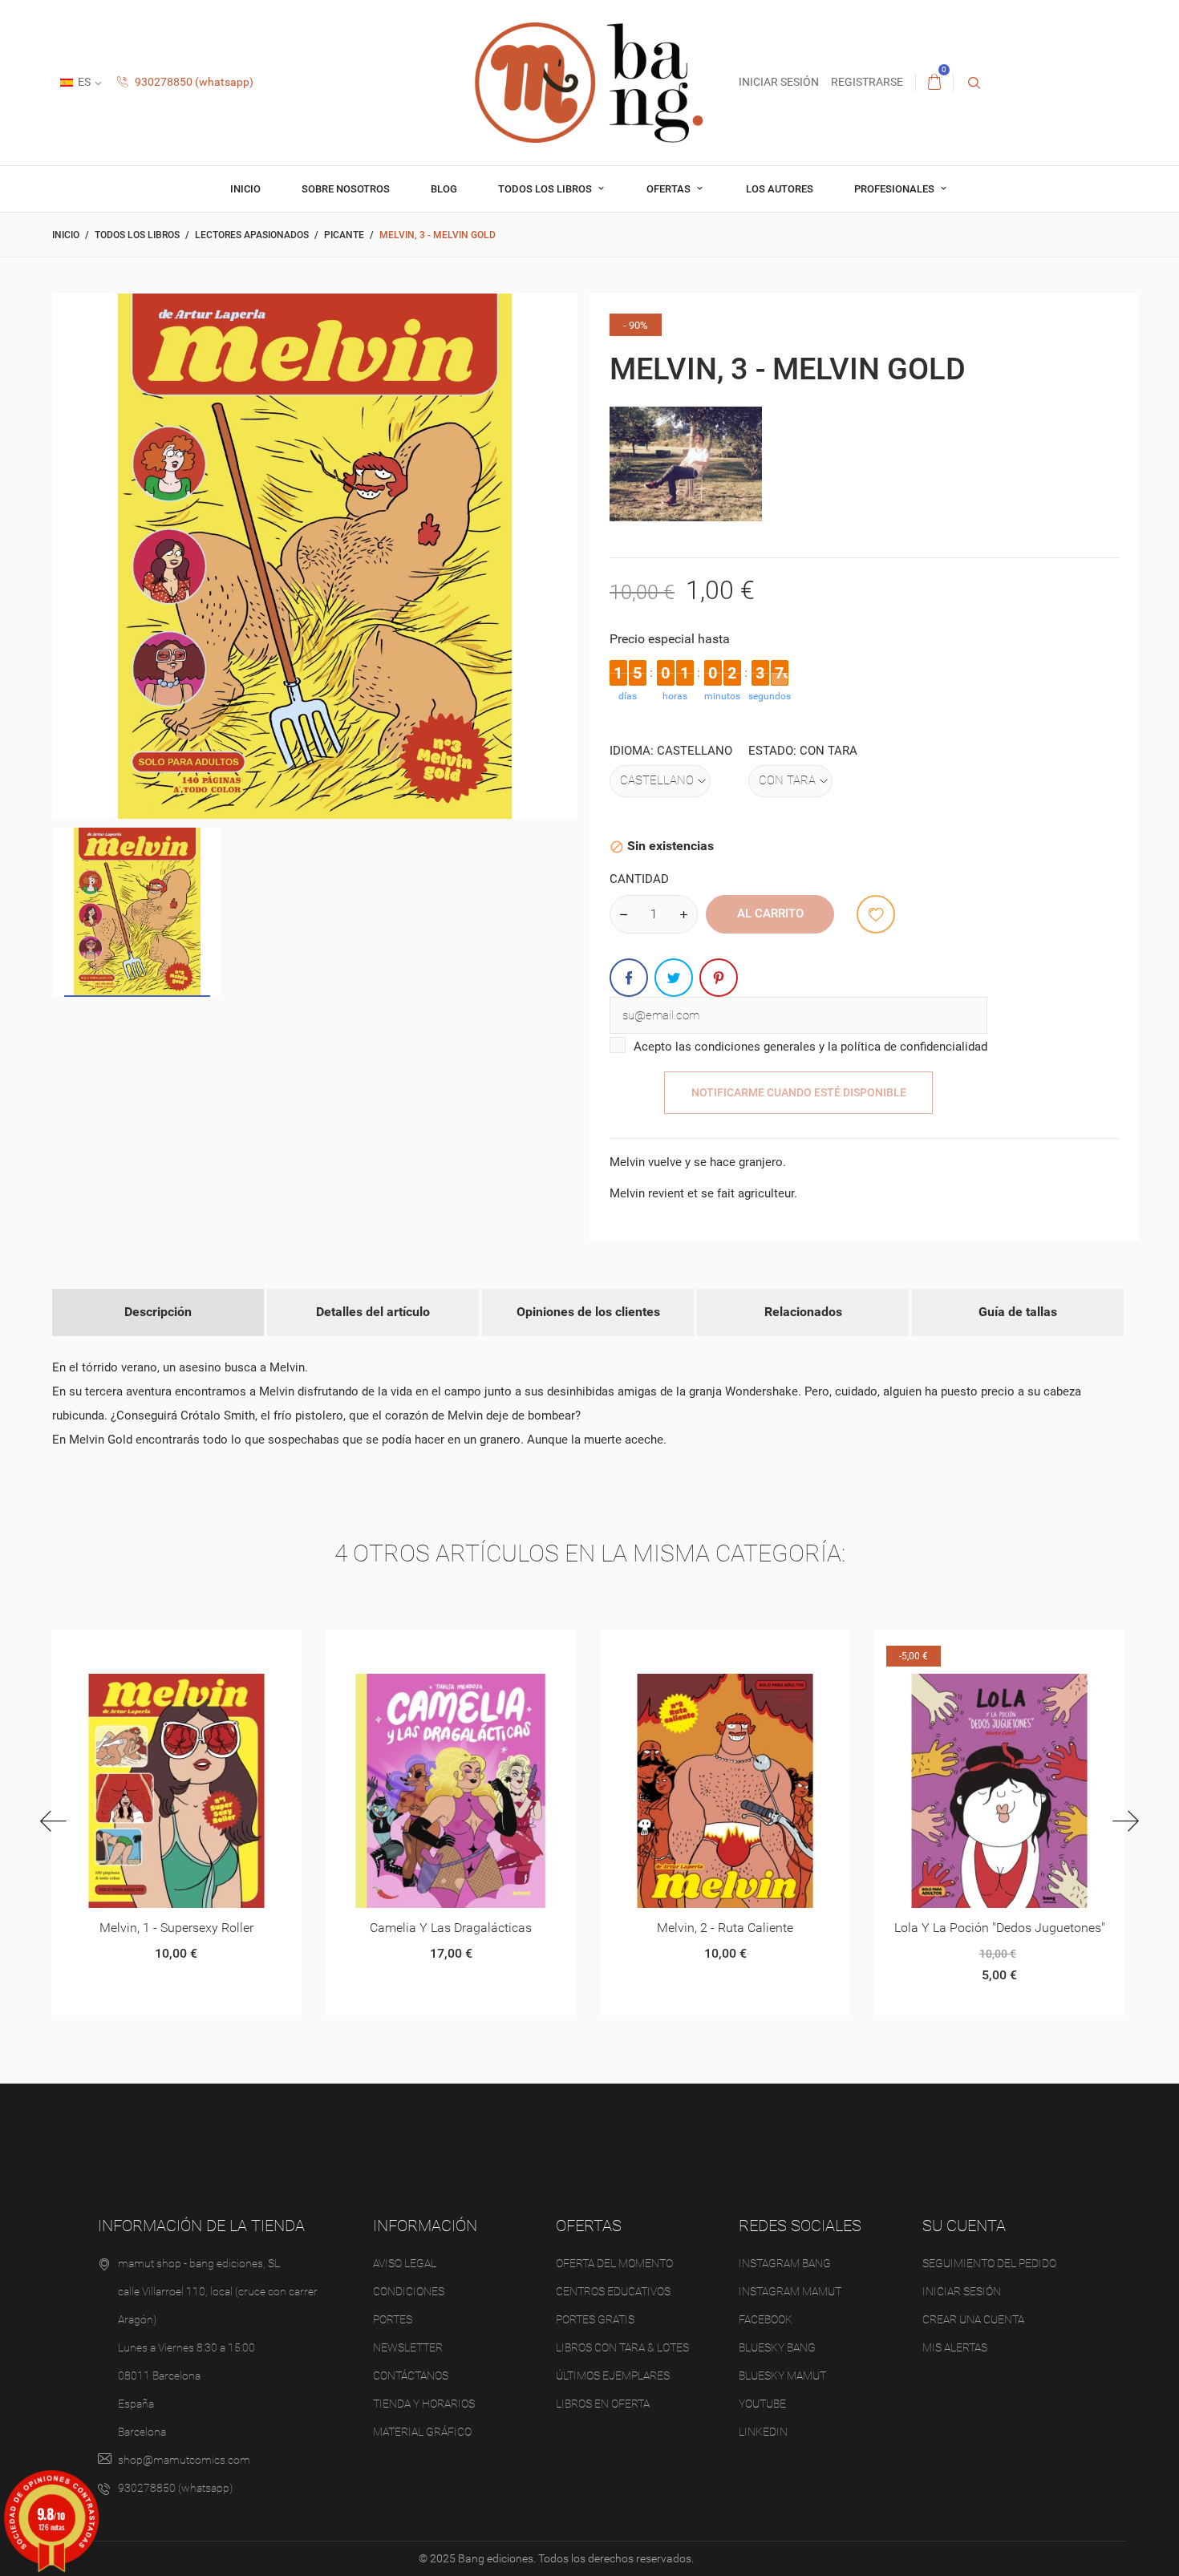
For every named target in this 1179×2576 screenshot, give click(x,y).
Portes (393, 2319)
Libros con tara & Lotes (622, 2347)
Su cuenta (964, 2226)
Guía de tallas (1018, 1312)
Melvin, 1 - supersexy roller (999, 1928)
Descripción (158, 1312)
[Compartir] (629, 978)
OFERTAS (670, 189)
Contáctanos (411, 2376)
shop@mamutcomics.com (184, 2460)
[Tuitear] (674, 978)
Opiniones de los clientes (588, 1312)
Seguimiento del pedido (989, 2263)
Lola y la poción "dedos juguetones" (725, 1928)
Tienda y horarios (424, 2404)
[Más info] (195, 1648)
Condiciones (409, 2291)
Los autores (780, 189)
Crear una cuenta (973, 2319)
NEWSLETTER (408, 2347)
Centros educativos (613, 2291)
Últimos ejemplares (613, 2376)
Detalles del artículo (373, 1312)
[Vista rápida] (156, 1648)
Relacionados (803, 1312)
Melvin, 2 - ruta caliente (450, 1928)
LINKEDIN (763, 2432)
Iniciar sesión (962, 2291)
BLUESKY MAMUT (782, 2376)
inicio (245, 189)
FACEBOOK (766, 2319)
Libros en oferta (603, 2404)
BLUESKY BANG (777, 2347)
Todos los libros (546, 189)
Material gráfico (422, 2432)
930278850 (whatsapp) (193, 82)
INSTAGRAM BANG (785, 2263)
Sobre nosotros (346, 189)
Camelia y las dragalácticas (176, 1928)
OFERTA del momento (614, 2263)
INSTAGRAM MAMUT (790, 2291)
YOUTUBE (762, 2404)
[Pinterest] (719, 978)
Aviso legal (405, 2263)
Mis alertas (955, 2347)
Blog (444, 189)
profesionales (895, 189)
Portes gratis (595, 2319)
